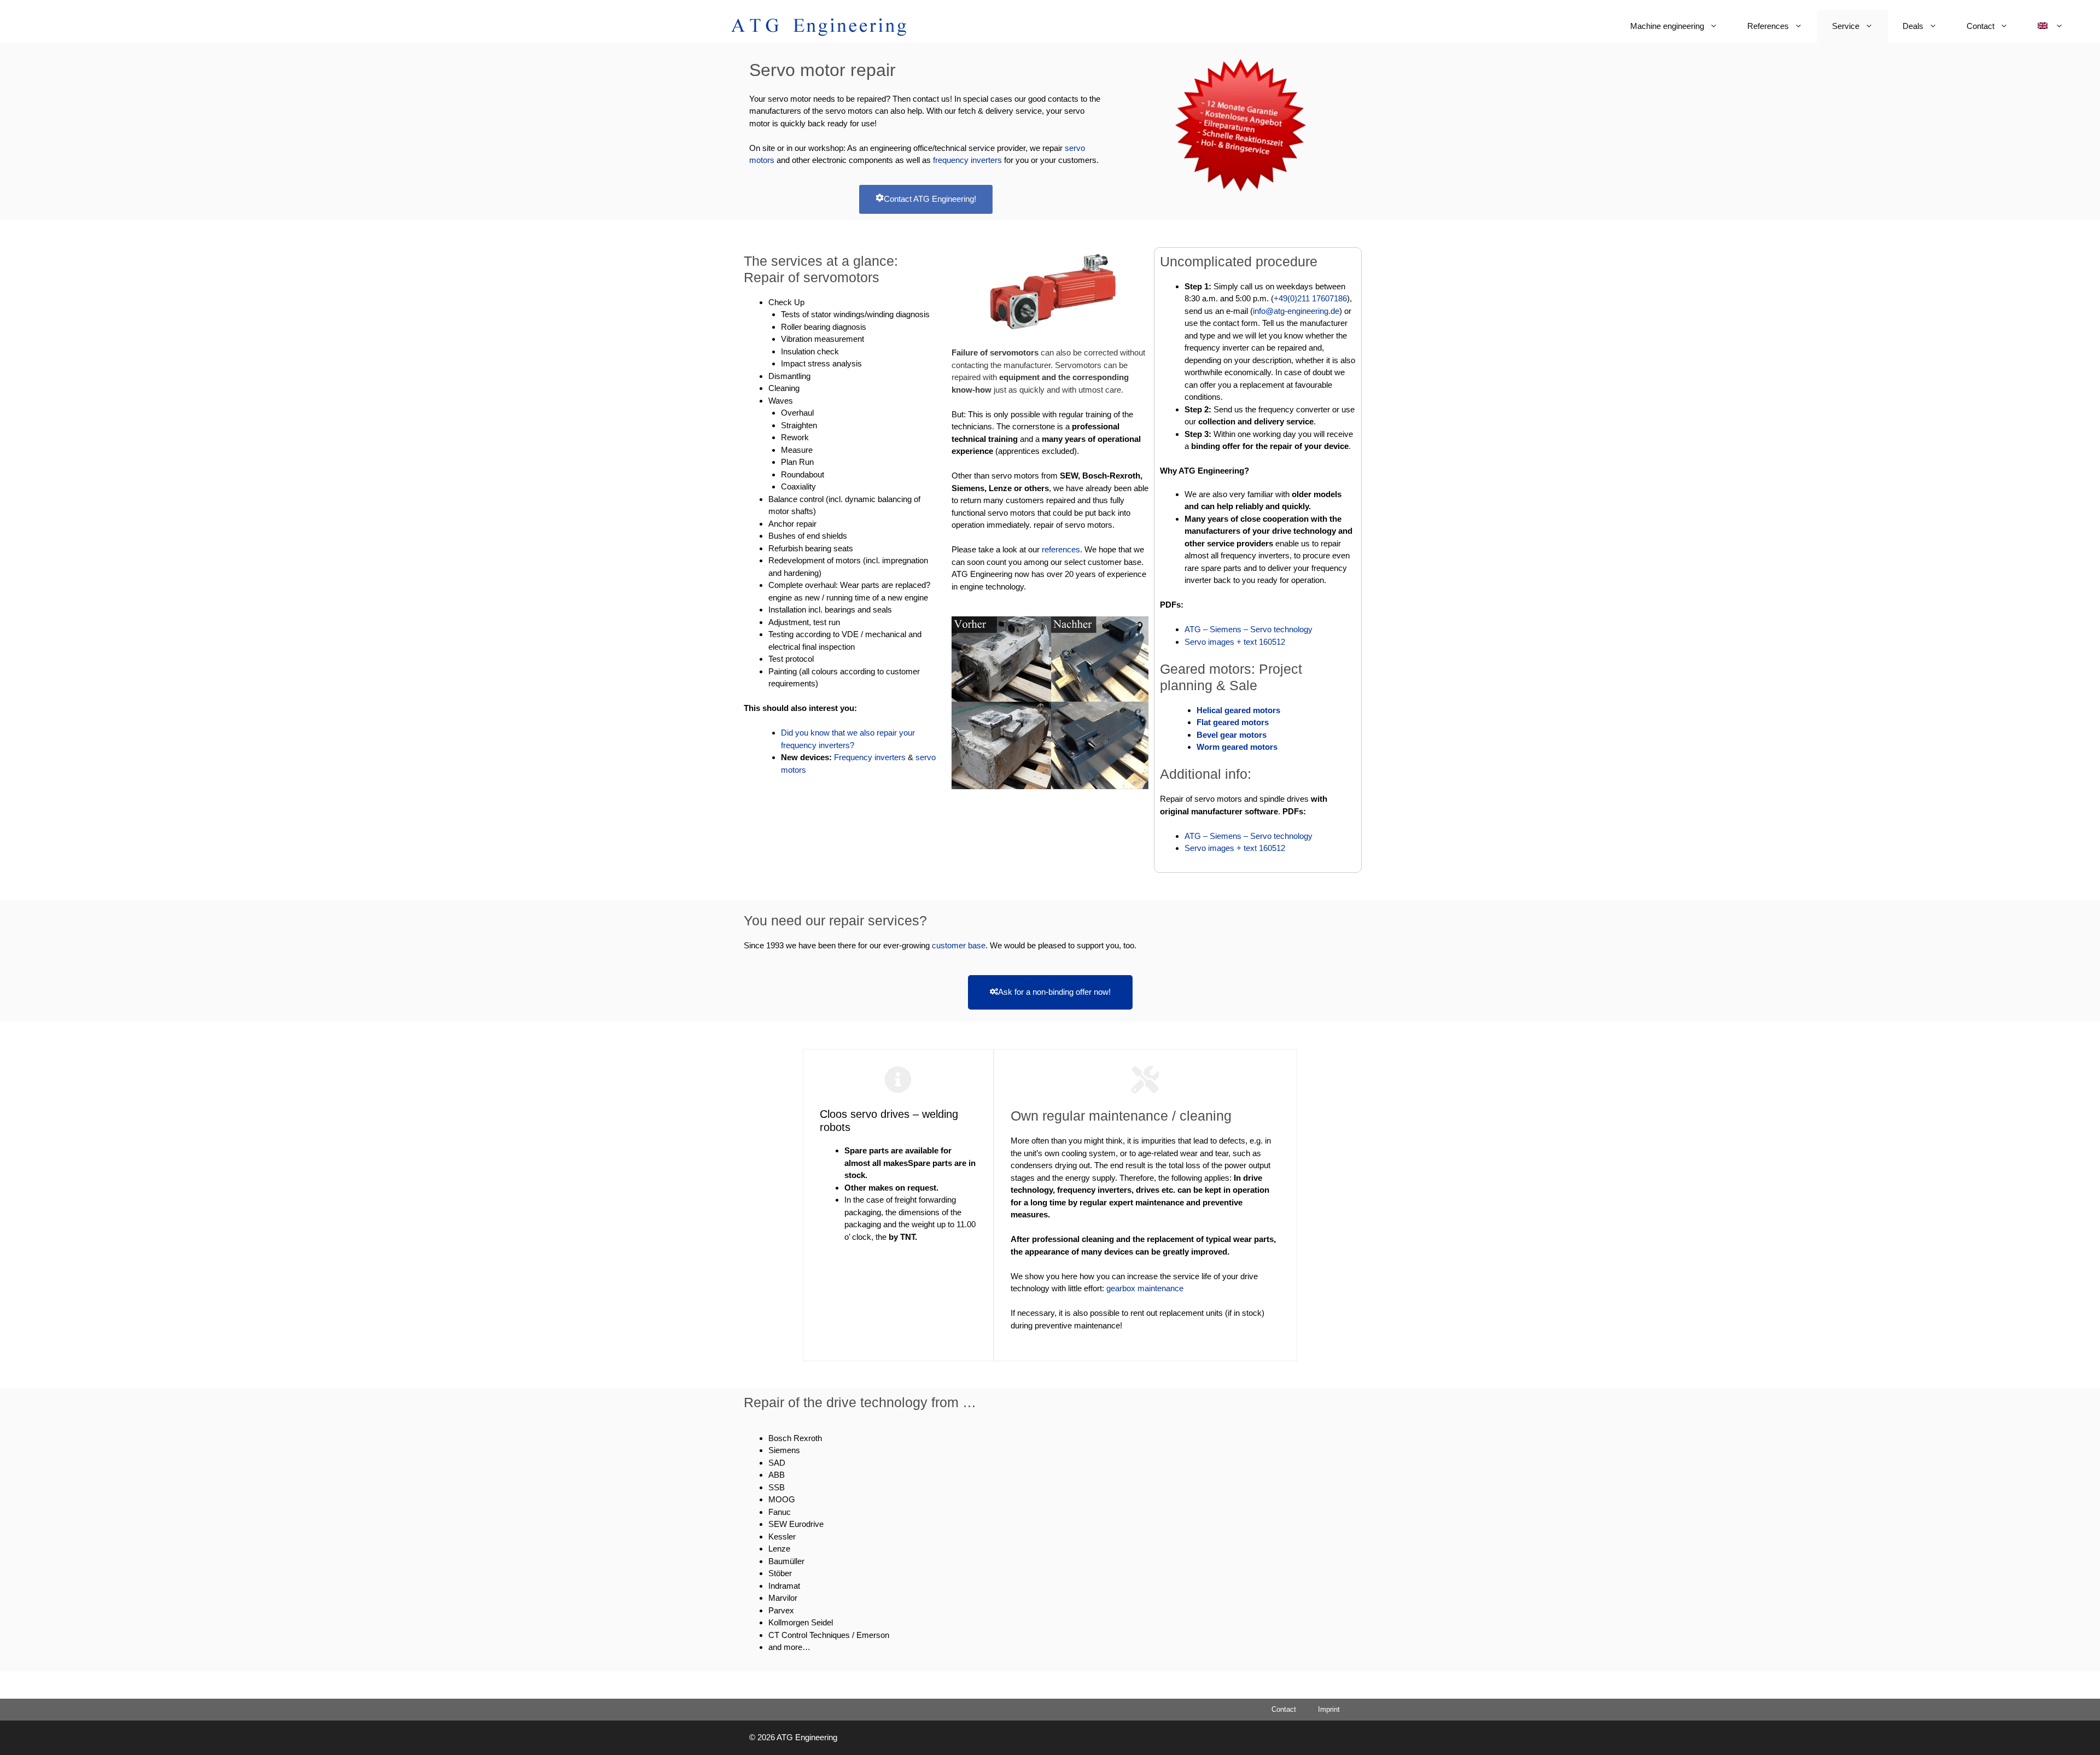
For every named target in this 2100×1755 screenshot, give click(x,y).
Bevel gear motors (1232, 735)
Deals (1913, 26)
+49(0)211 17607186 (1310, 298)
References (1768, 26)
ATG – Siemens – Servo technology (1249, 629)
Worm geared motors (1237, 747)
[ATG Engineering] (819, 26)
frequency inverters (969, 160)
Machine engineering (1667, 26)
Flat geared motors (1233, 722)
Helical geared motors (1238, 710)
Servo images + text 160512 (1235, 642)
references (1061, 549)
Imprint (1329, 1709)
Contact (1981, 26)
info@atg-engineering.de (1296, 311)
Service (1846, 26)
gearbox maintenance (1145, 1288)
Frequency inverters (871, 757)
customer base (959, 945)
